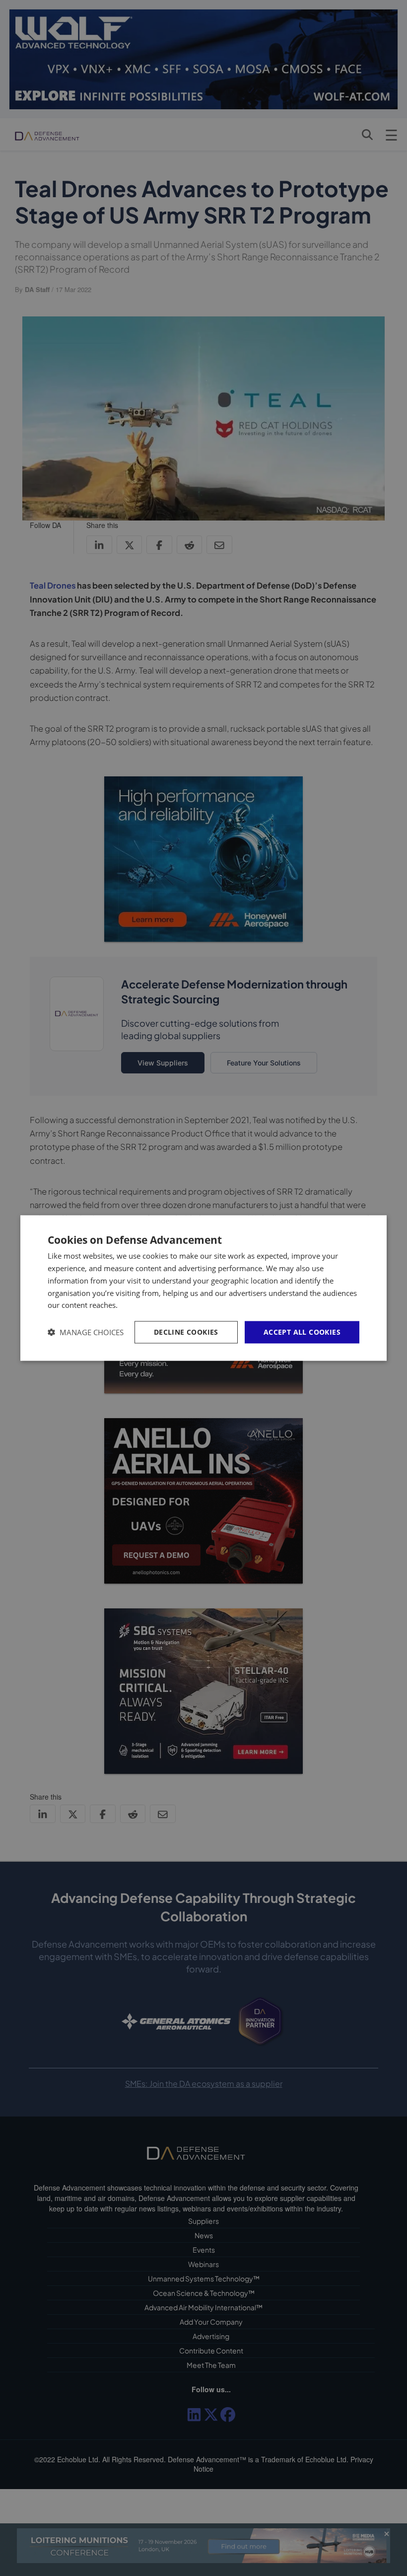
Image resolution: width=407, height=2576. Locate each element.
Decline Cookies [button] (186, 1332)
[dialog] (203, 1288)
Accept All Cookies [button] (302, 1332)
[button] (86, 1332)
